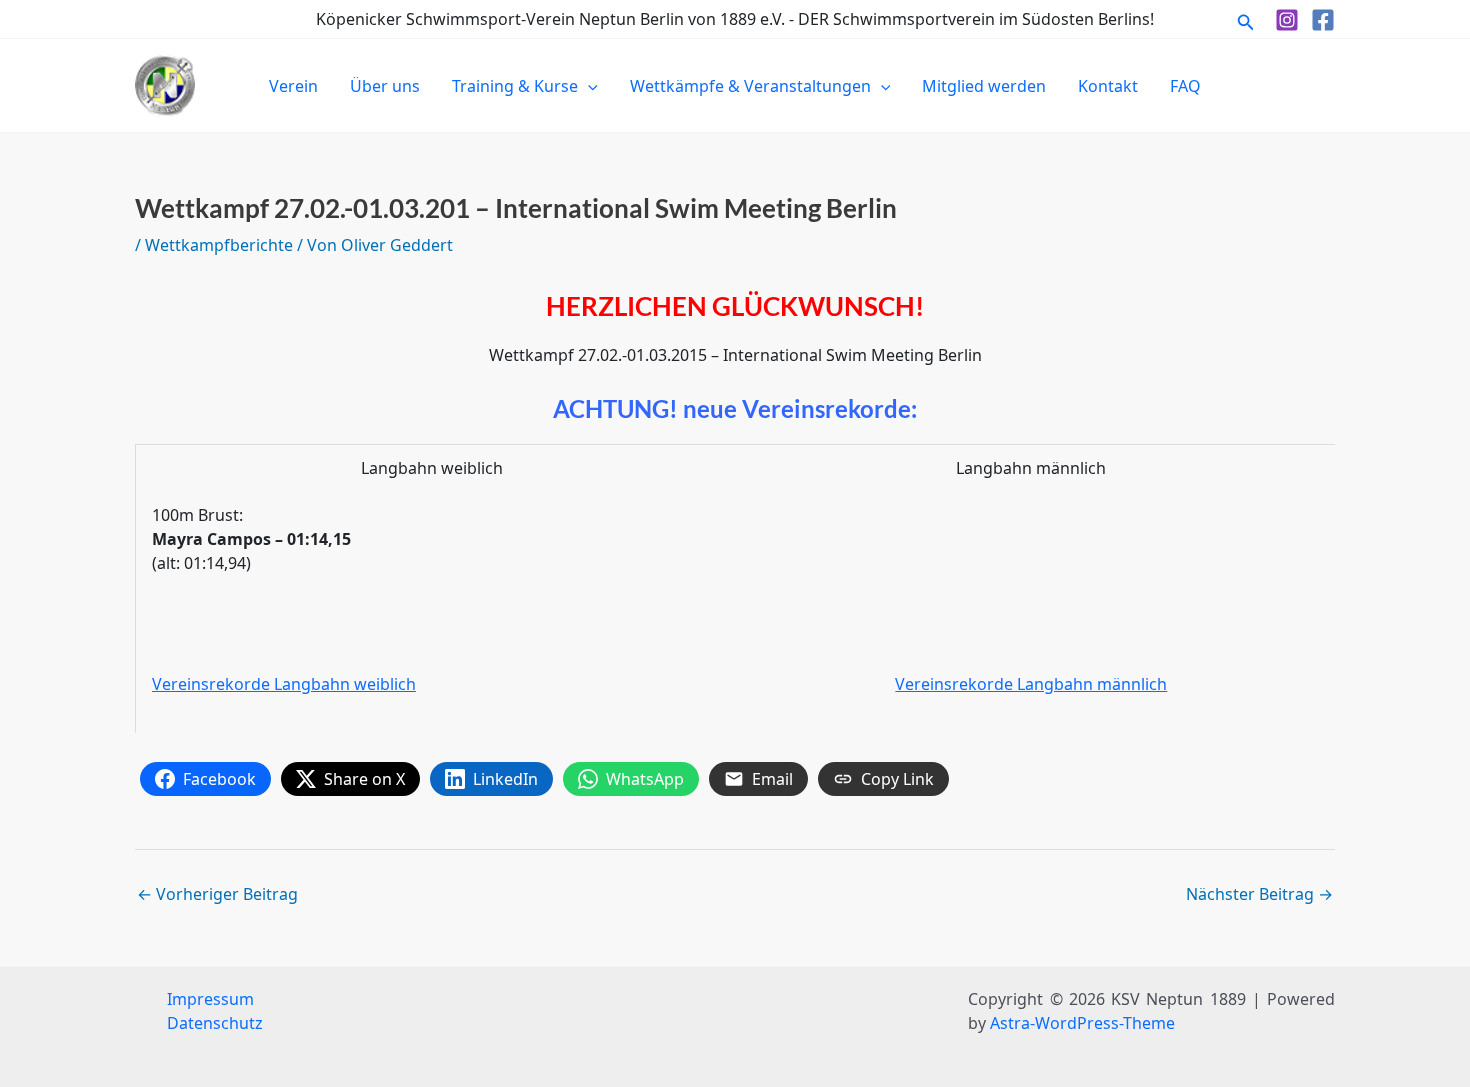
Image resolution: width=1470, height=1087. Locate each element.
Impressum (210, 999)
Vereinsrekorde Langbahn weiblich (284, 684)
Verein (293, 86)
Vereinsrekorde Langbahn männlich (1031, 684)
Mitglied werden (984, 86)
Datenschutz (215, 1023)
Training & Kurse (515, 86)
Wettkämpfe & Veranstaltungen (750, 86)
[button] (1246, 19)
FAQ (1185, 86)
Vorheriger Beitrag (217, 894)
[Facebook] (1323, 20)
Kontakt (1108, 86)
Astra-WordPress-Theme (1082, 1023)
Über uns (385, 86)
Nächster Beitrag (1259, 894)
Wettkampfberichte (219, 245)
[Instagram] (1287, 20)
